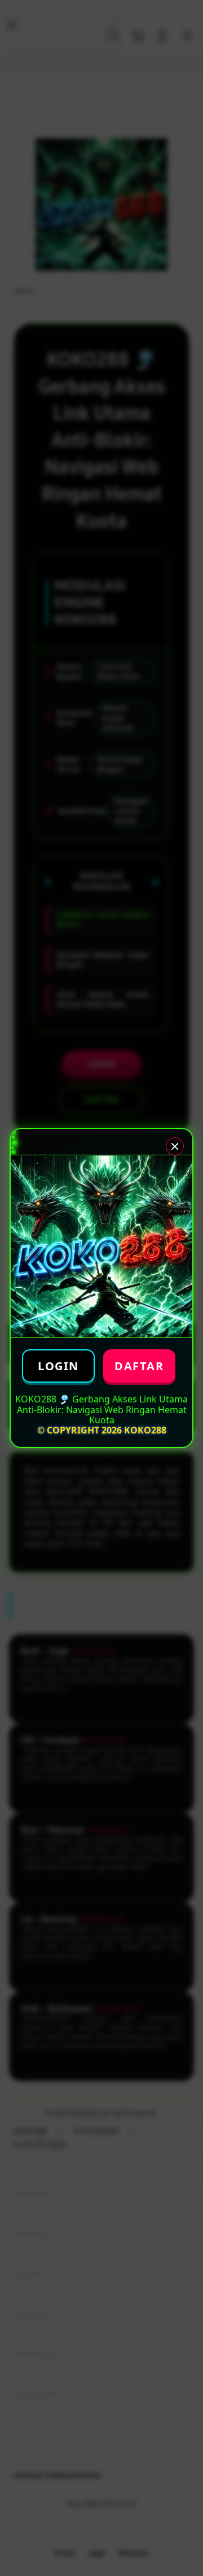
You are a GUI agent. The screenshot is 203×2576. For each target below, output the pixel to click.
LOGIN (58, 1366)
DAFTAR (139, 1366)
